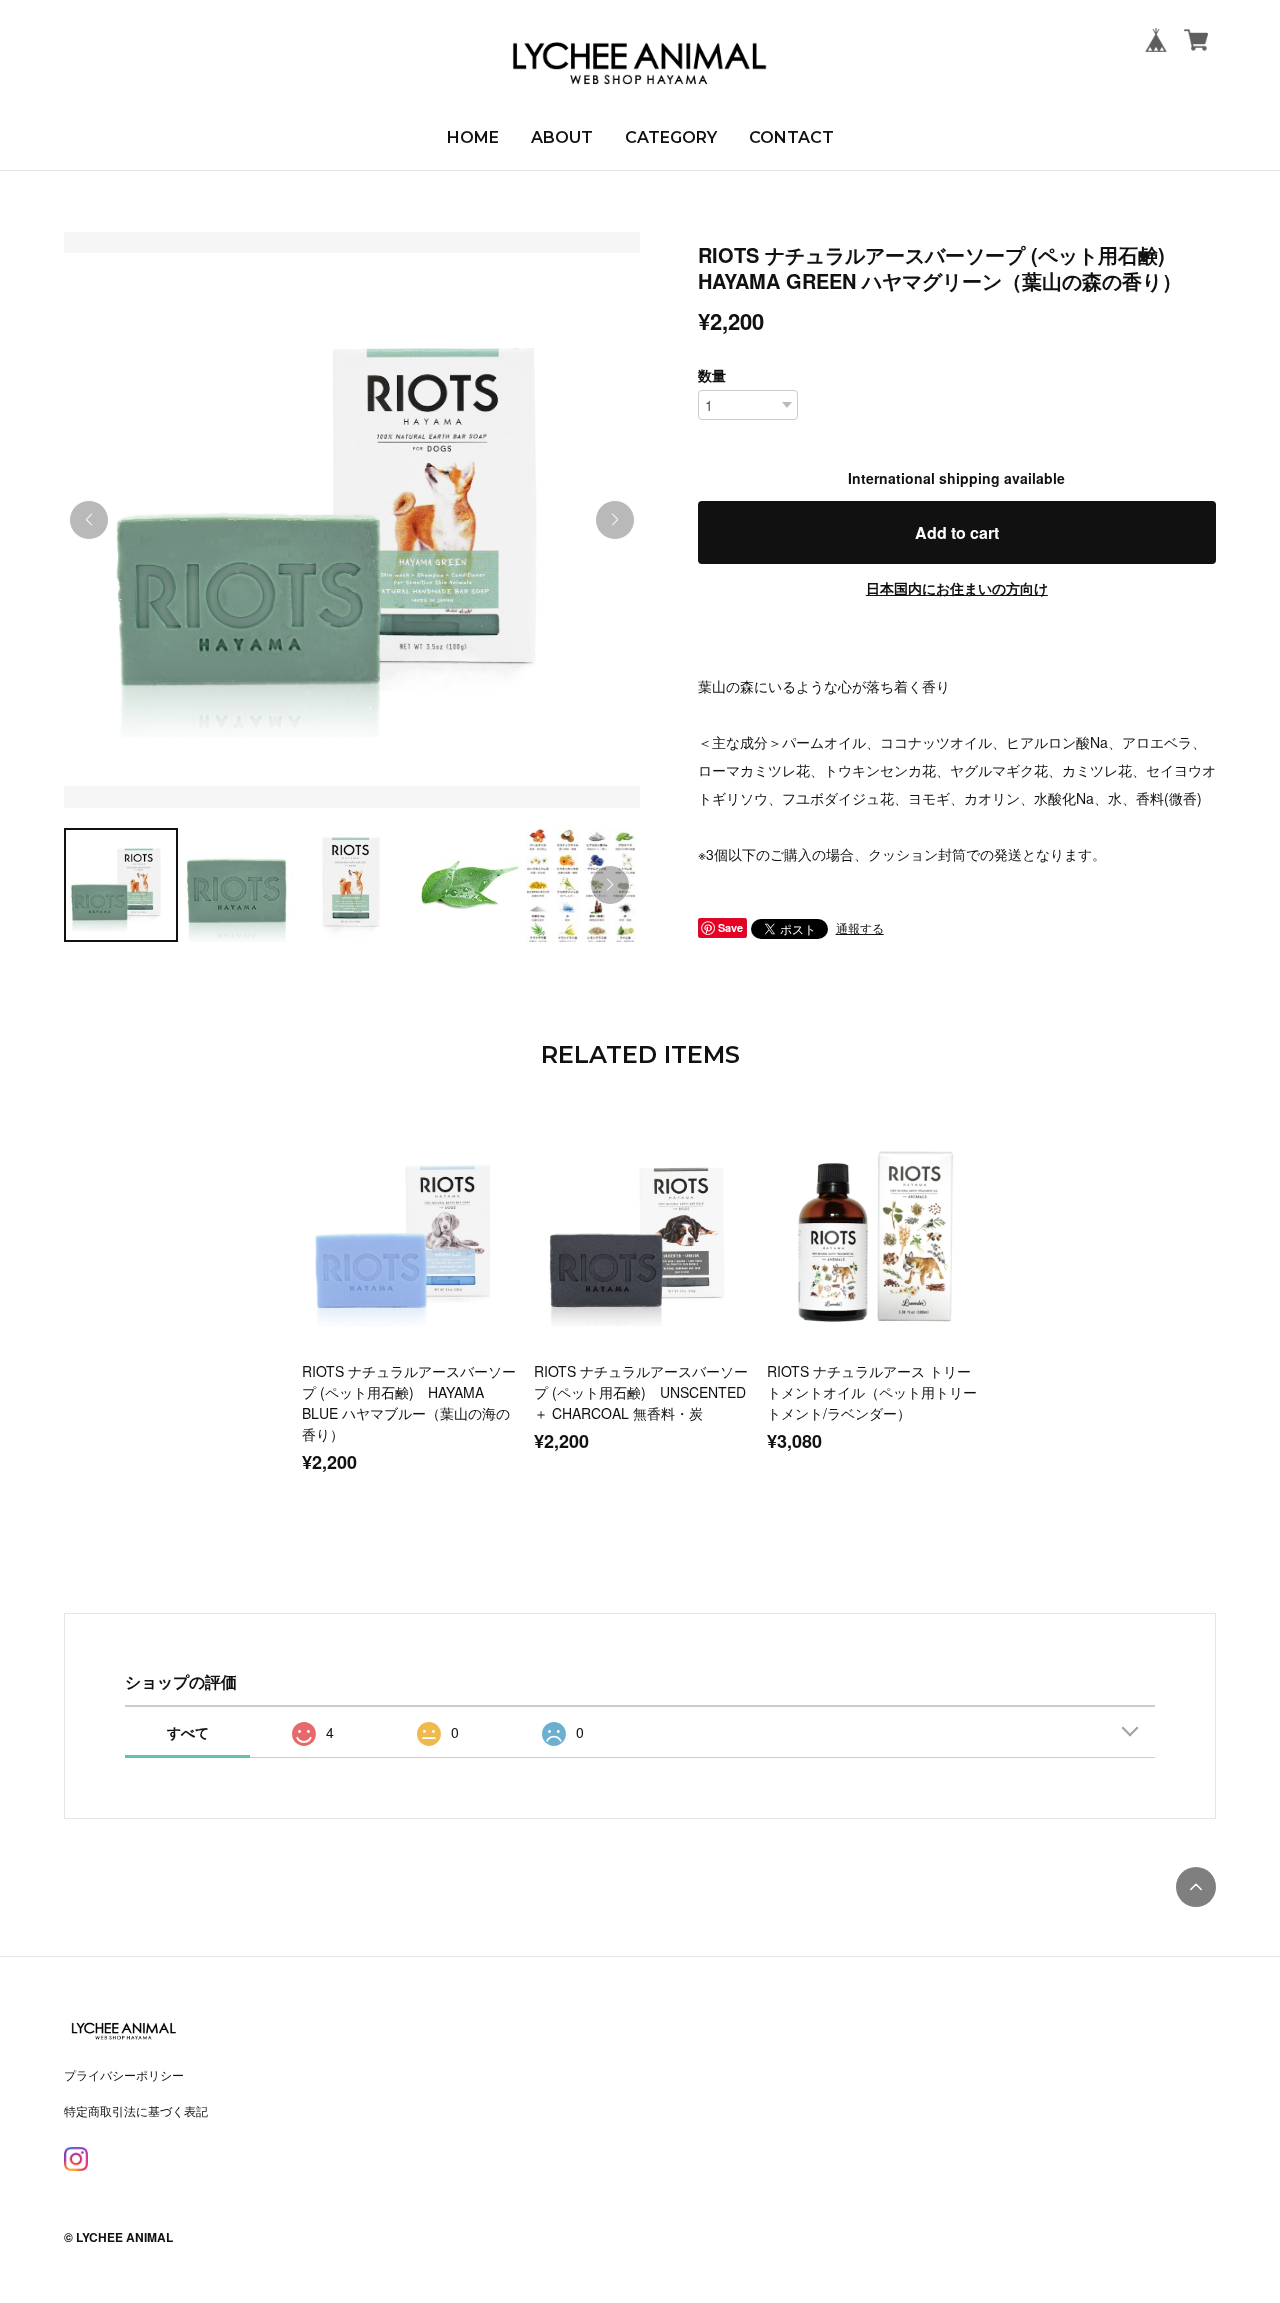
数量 (712, 375)
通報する (860, 927)
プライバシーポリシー (124, 2074)
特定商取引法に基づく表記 (136, 2110)
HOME (473, 137)
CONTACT (791, 137)
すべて (188, 1732)
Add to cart (957, 532)
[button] (615, 520)
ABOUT (562, 137)
